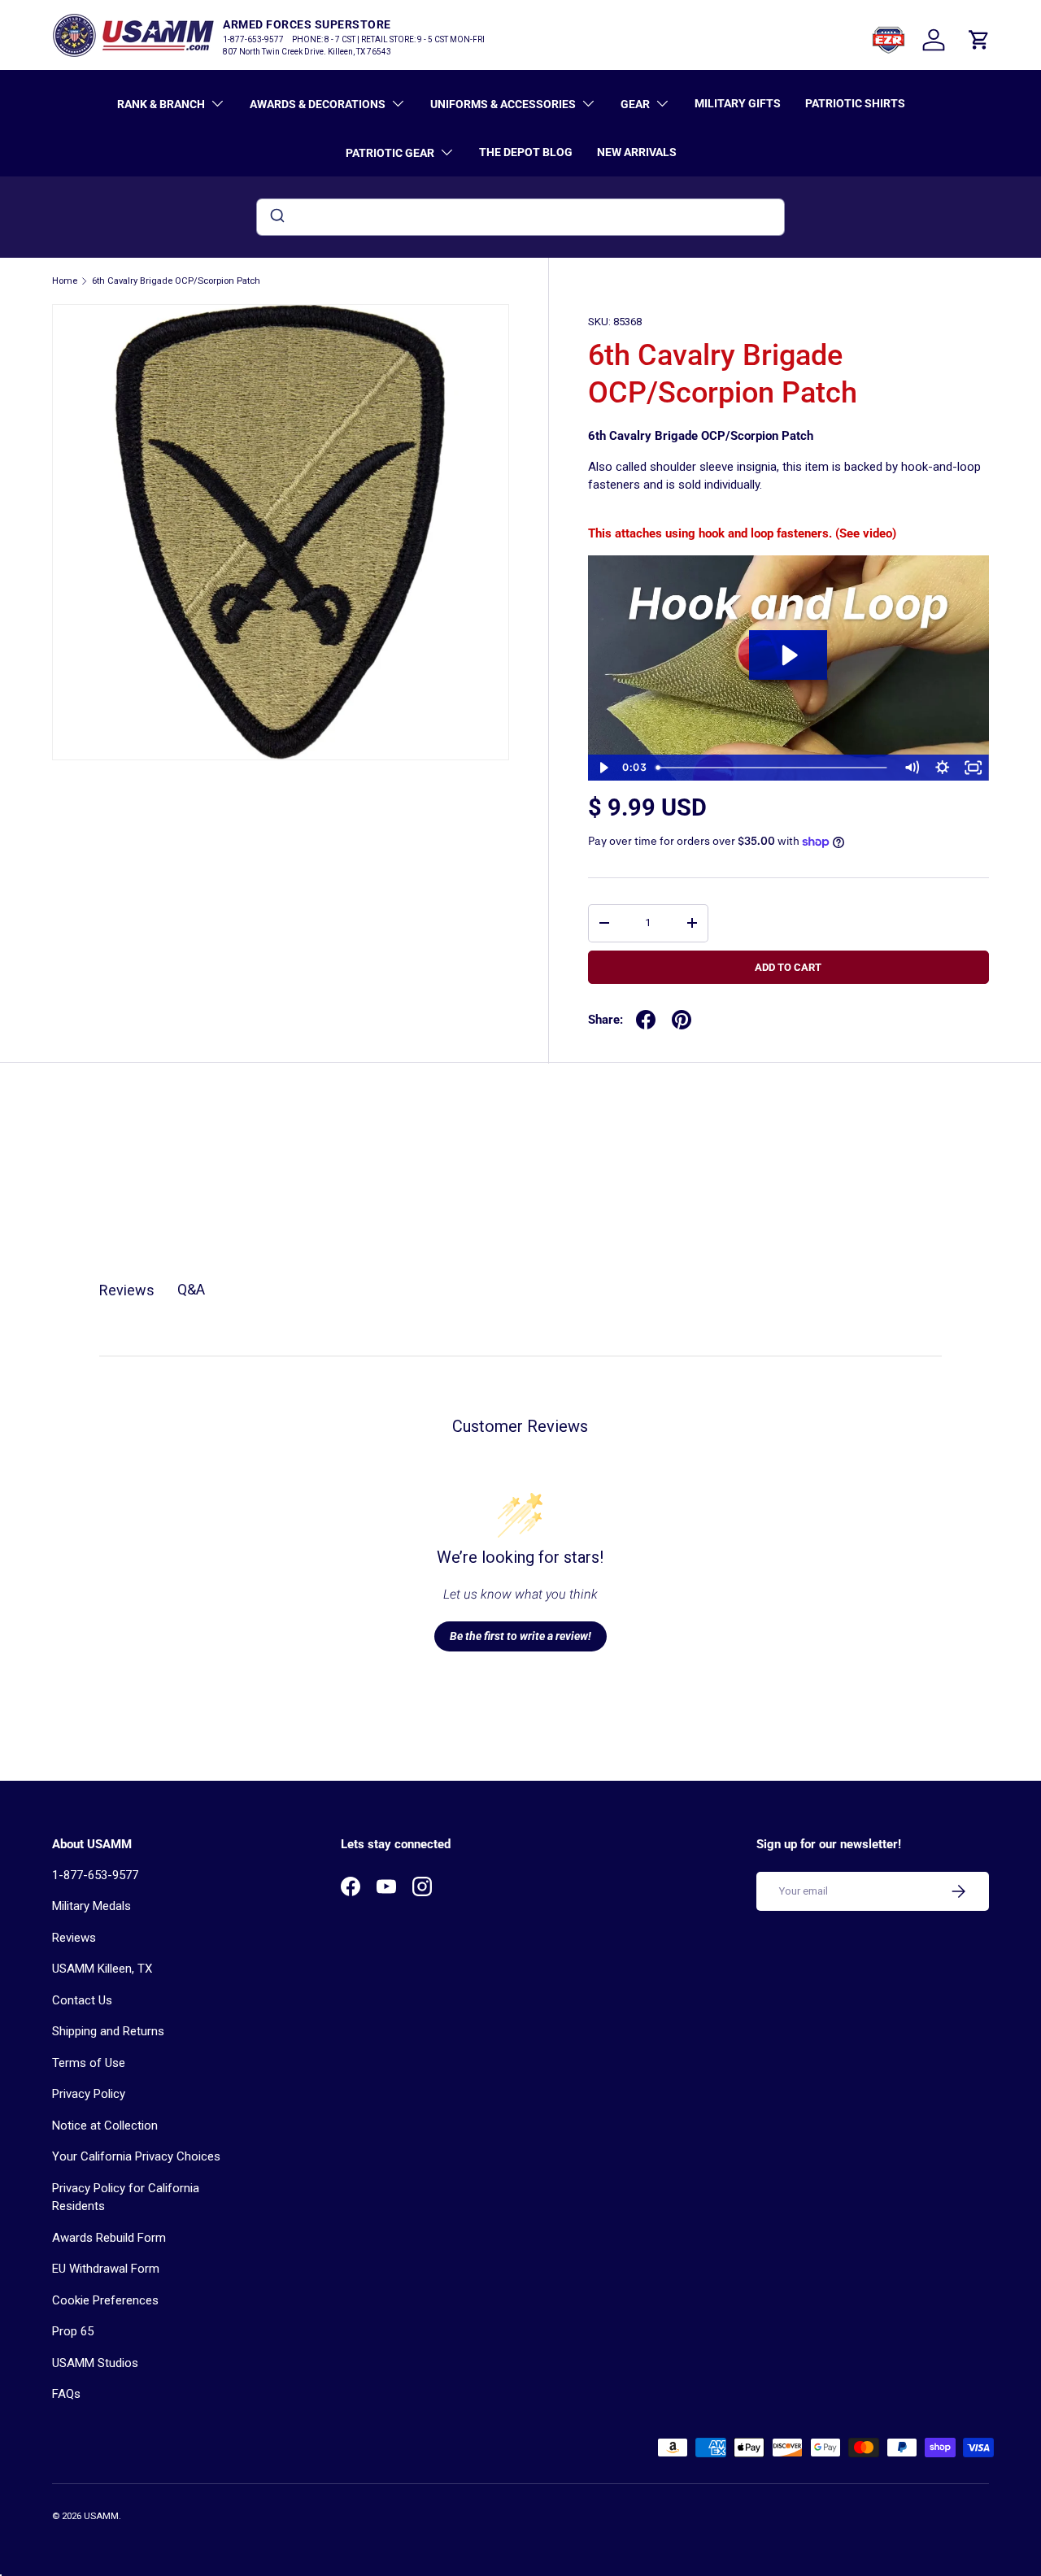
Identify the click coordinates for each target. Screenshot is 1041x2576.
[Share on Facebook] (646, 1020)
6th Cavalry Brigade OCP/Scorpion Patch (176, 281)
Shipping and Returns (108, 2031)
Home (65, 281)
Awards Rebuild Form (109, 2238)
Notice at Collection (105, 2126)
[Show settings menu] (943, 768)
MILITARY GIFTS (738, 103)
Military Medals (91, 1906)
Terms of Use (89, 2063)
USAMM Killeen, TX (102, 1969)
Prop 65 (73, 2331)
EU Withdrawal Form (106, 2269)
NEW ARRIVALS (637, 152)
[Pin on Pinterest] (682, 1020)
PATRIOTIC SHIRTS (855, 103)
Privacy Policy (89, 2094)
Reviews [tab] (127, 1290)
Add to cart (788, 967)
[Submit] (276, 217)
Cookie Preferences (105, 2300)
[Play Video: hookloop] (788, 655)
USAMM (101, 2516)
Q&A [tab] (191, 1289)
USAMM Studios (95, 2363)
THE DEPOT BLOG (526, 152)
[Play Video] (603, 768)
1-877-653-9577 (95, 1875)
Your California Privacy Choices (136, 2156)
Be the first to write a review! (520, 1636)
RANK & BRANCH (161, 104)
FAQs (66, 2394)
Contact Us (82, 2000)
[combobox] (520, 217)
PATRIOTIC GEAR (390, 153)
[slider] (773, 768)
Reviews (74, 1938)
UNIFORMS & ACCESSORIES (503, 104)
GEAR (635, 104)
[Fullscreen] (973, 768)
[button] (979, 40)
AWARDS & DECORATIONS (318, 104)
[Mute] (912, 768)
